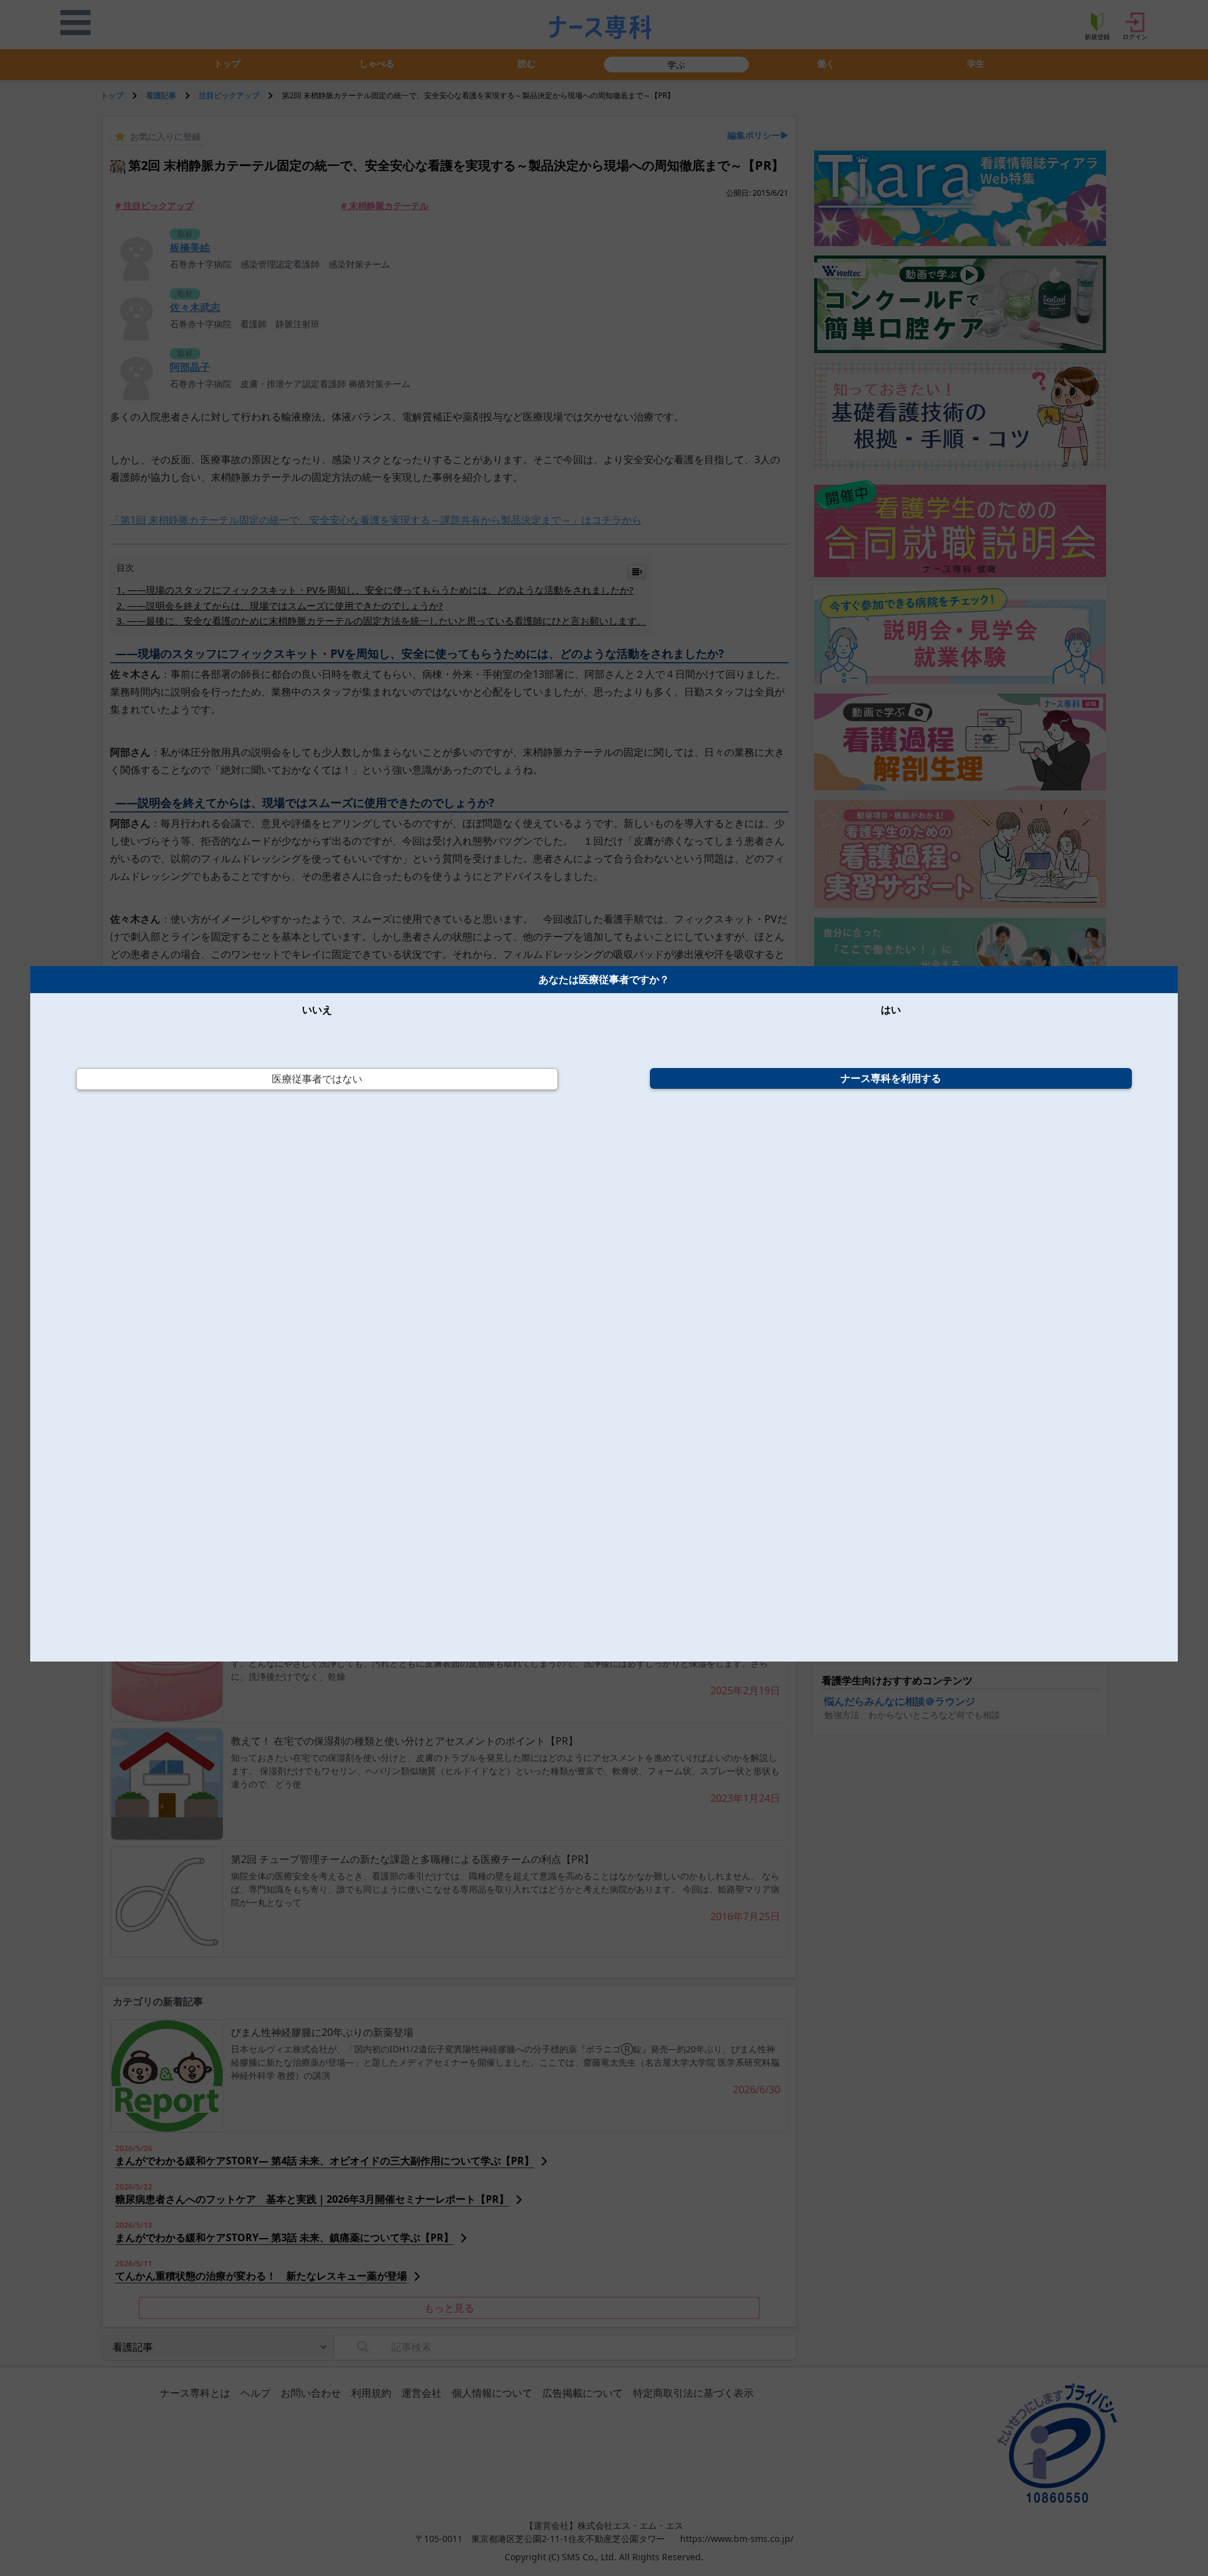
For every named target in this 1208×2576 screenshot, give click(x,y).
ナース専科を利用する (891, 1078)
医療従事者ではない (317, 1079)
